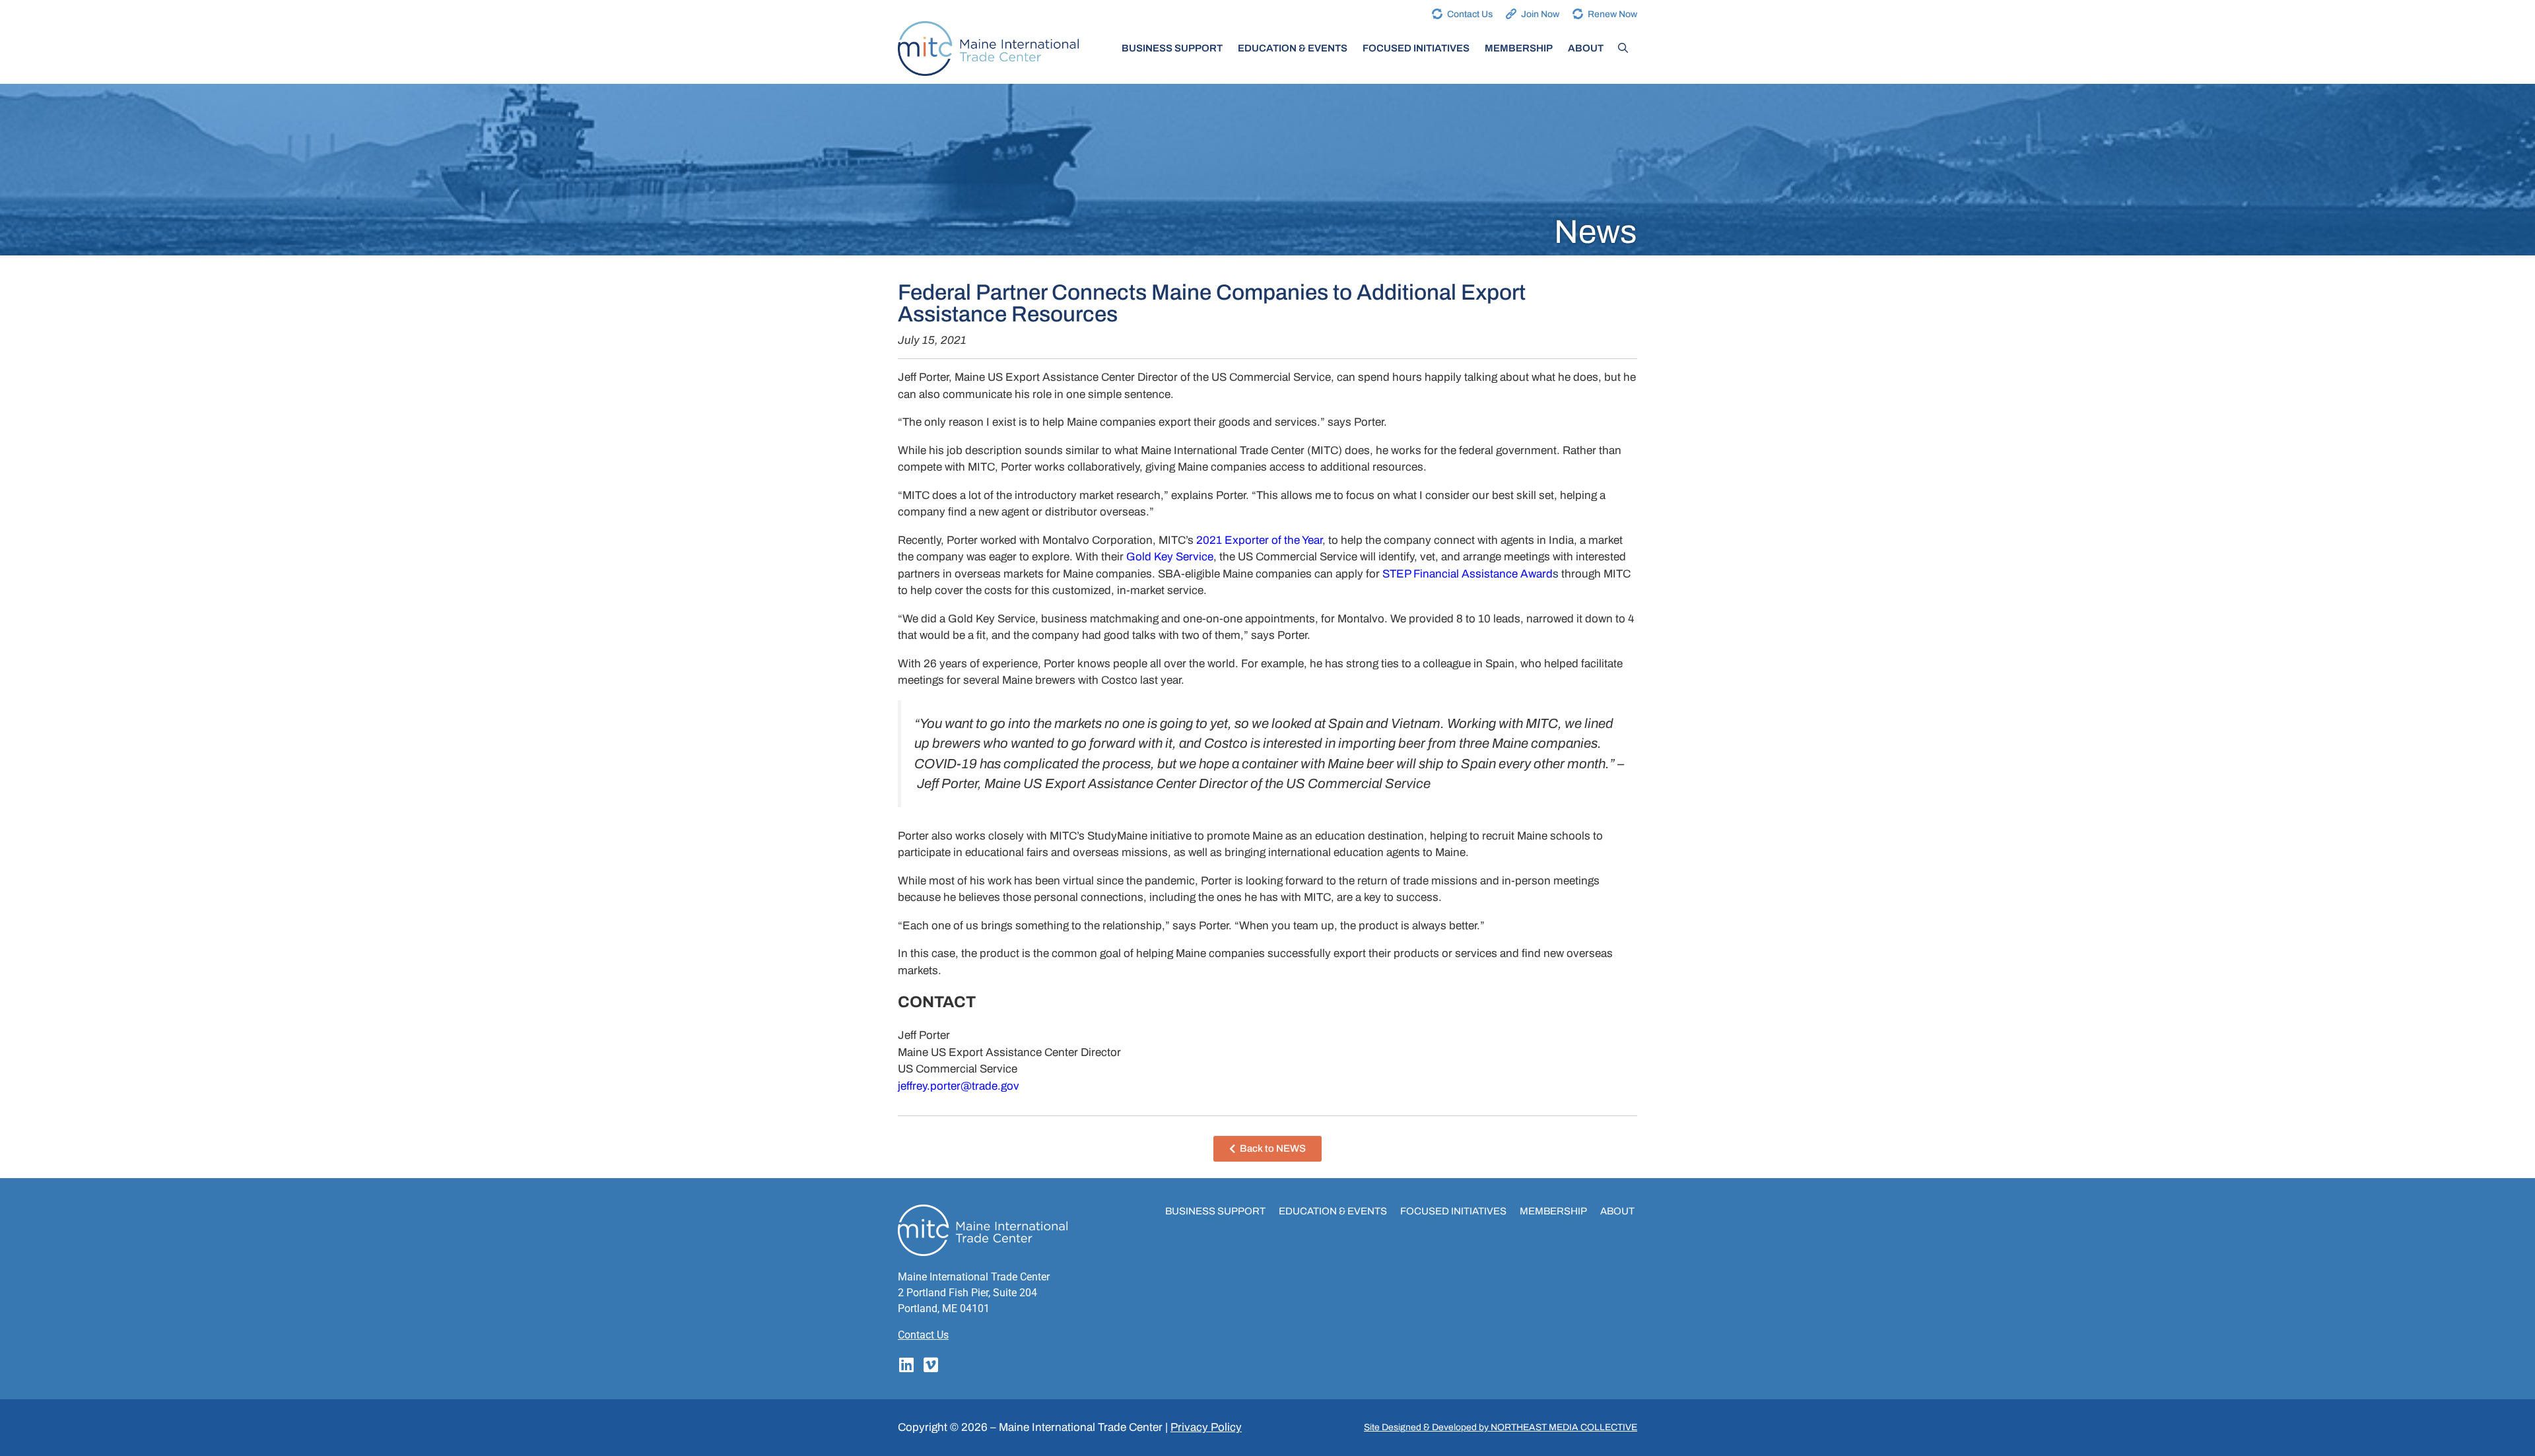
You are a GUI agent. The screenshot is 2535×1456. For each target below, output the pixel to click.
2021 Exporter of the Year (1259, 540)
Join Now (1540, 14)
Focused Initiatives (1416, 48)
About (1586, 48)
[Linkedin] (906, 1365)
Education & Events (1293, 48)
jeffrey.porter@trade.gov (959, 1086)
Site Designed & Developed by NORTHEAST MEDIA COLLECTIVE (1501, 1427)
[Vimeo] (930, 1365)
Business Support (1172, 48)
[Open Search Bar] (1623, 48)
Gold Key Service (1170, 557)
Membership (1519, 48)
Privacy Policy (1206, 1427)
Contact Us (1470, 14)
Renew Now (1612, 14)
